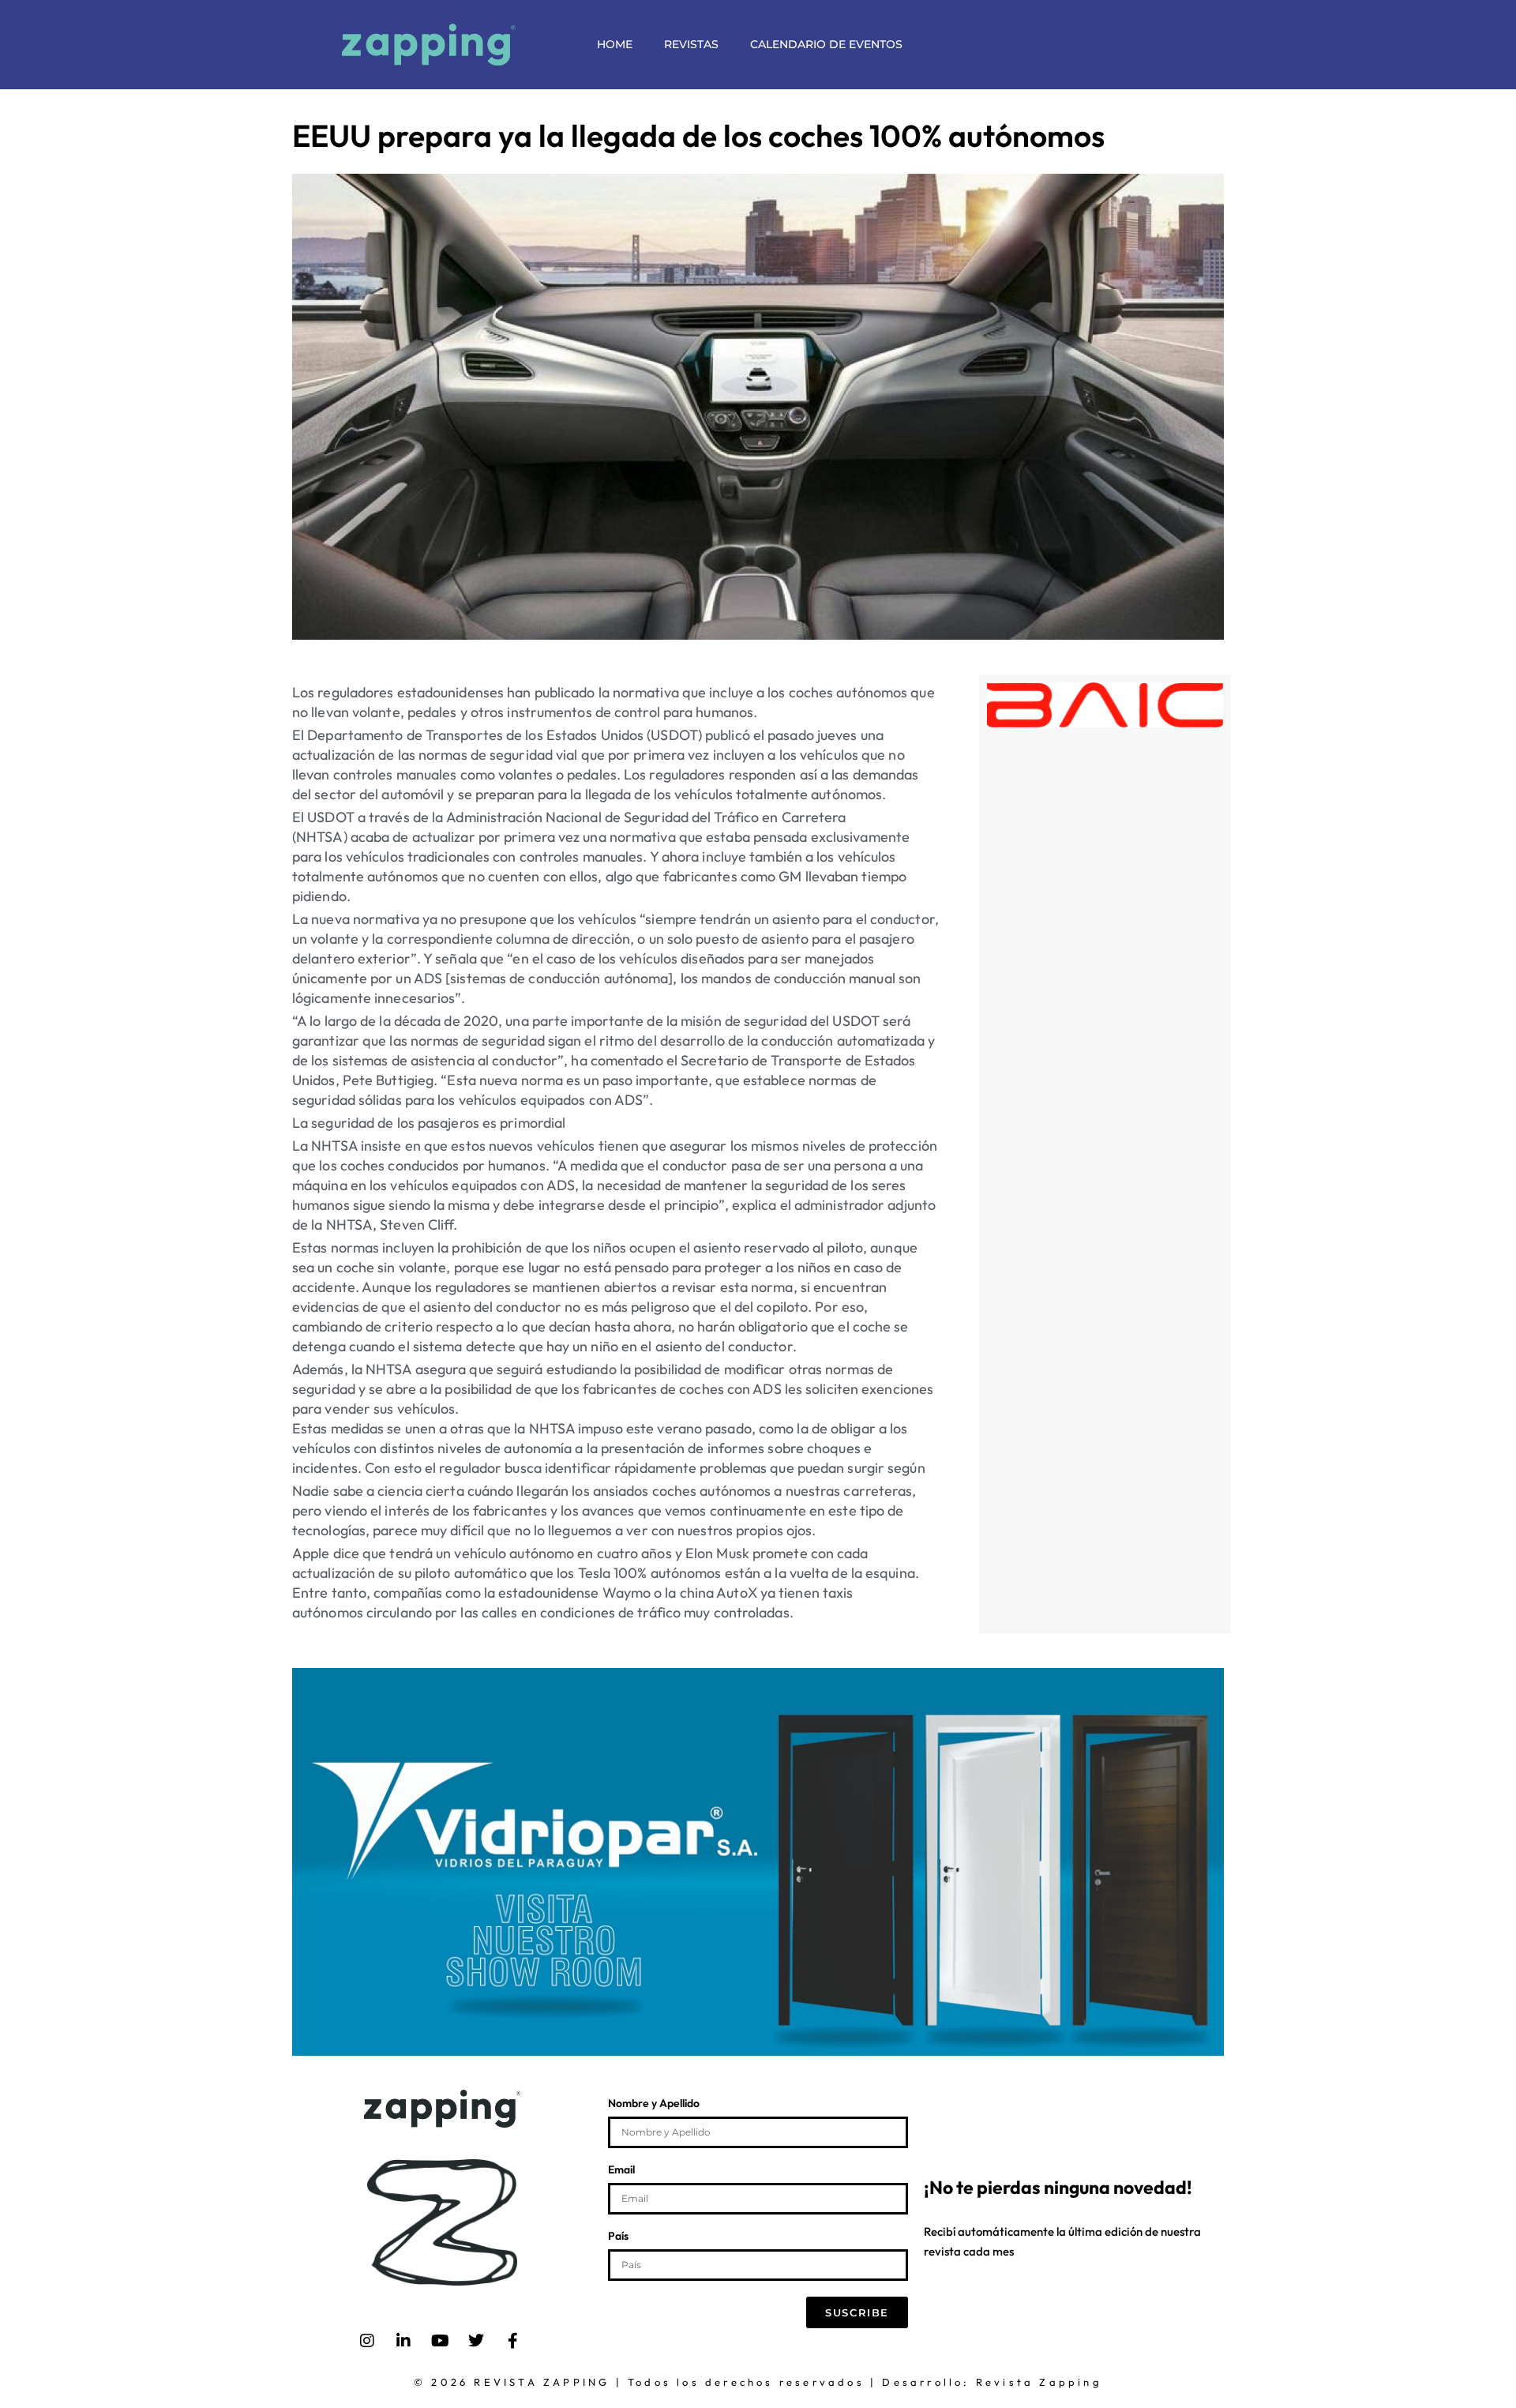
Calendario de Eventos (826, 44)
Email (621, 2170)
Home (615, 44)
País (618, 2237)
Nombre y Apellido (654, 2104)
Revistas (691, 44)
